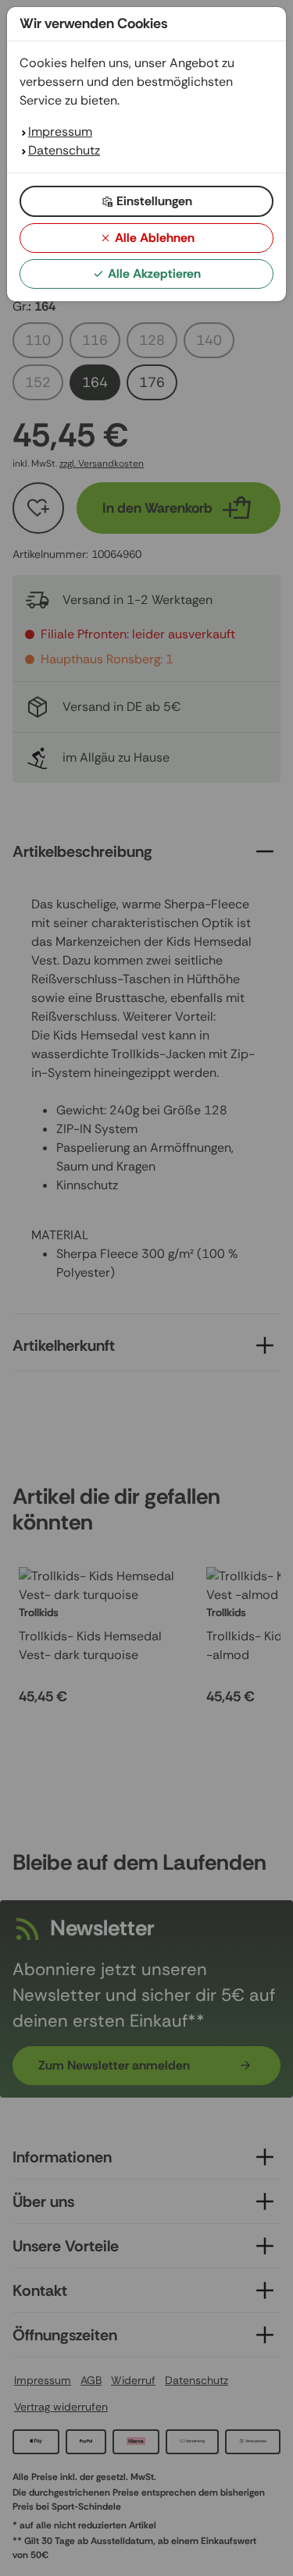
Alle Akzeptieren (154, 274)
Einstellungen (154, 201)
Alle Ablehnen (155, 238)
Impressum (60, 131)
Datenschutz (64, 150)
